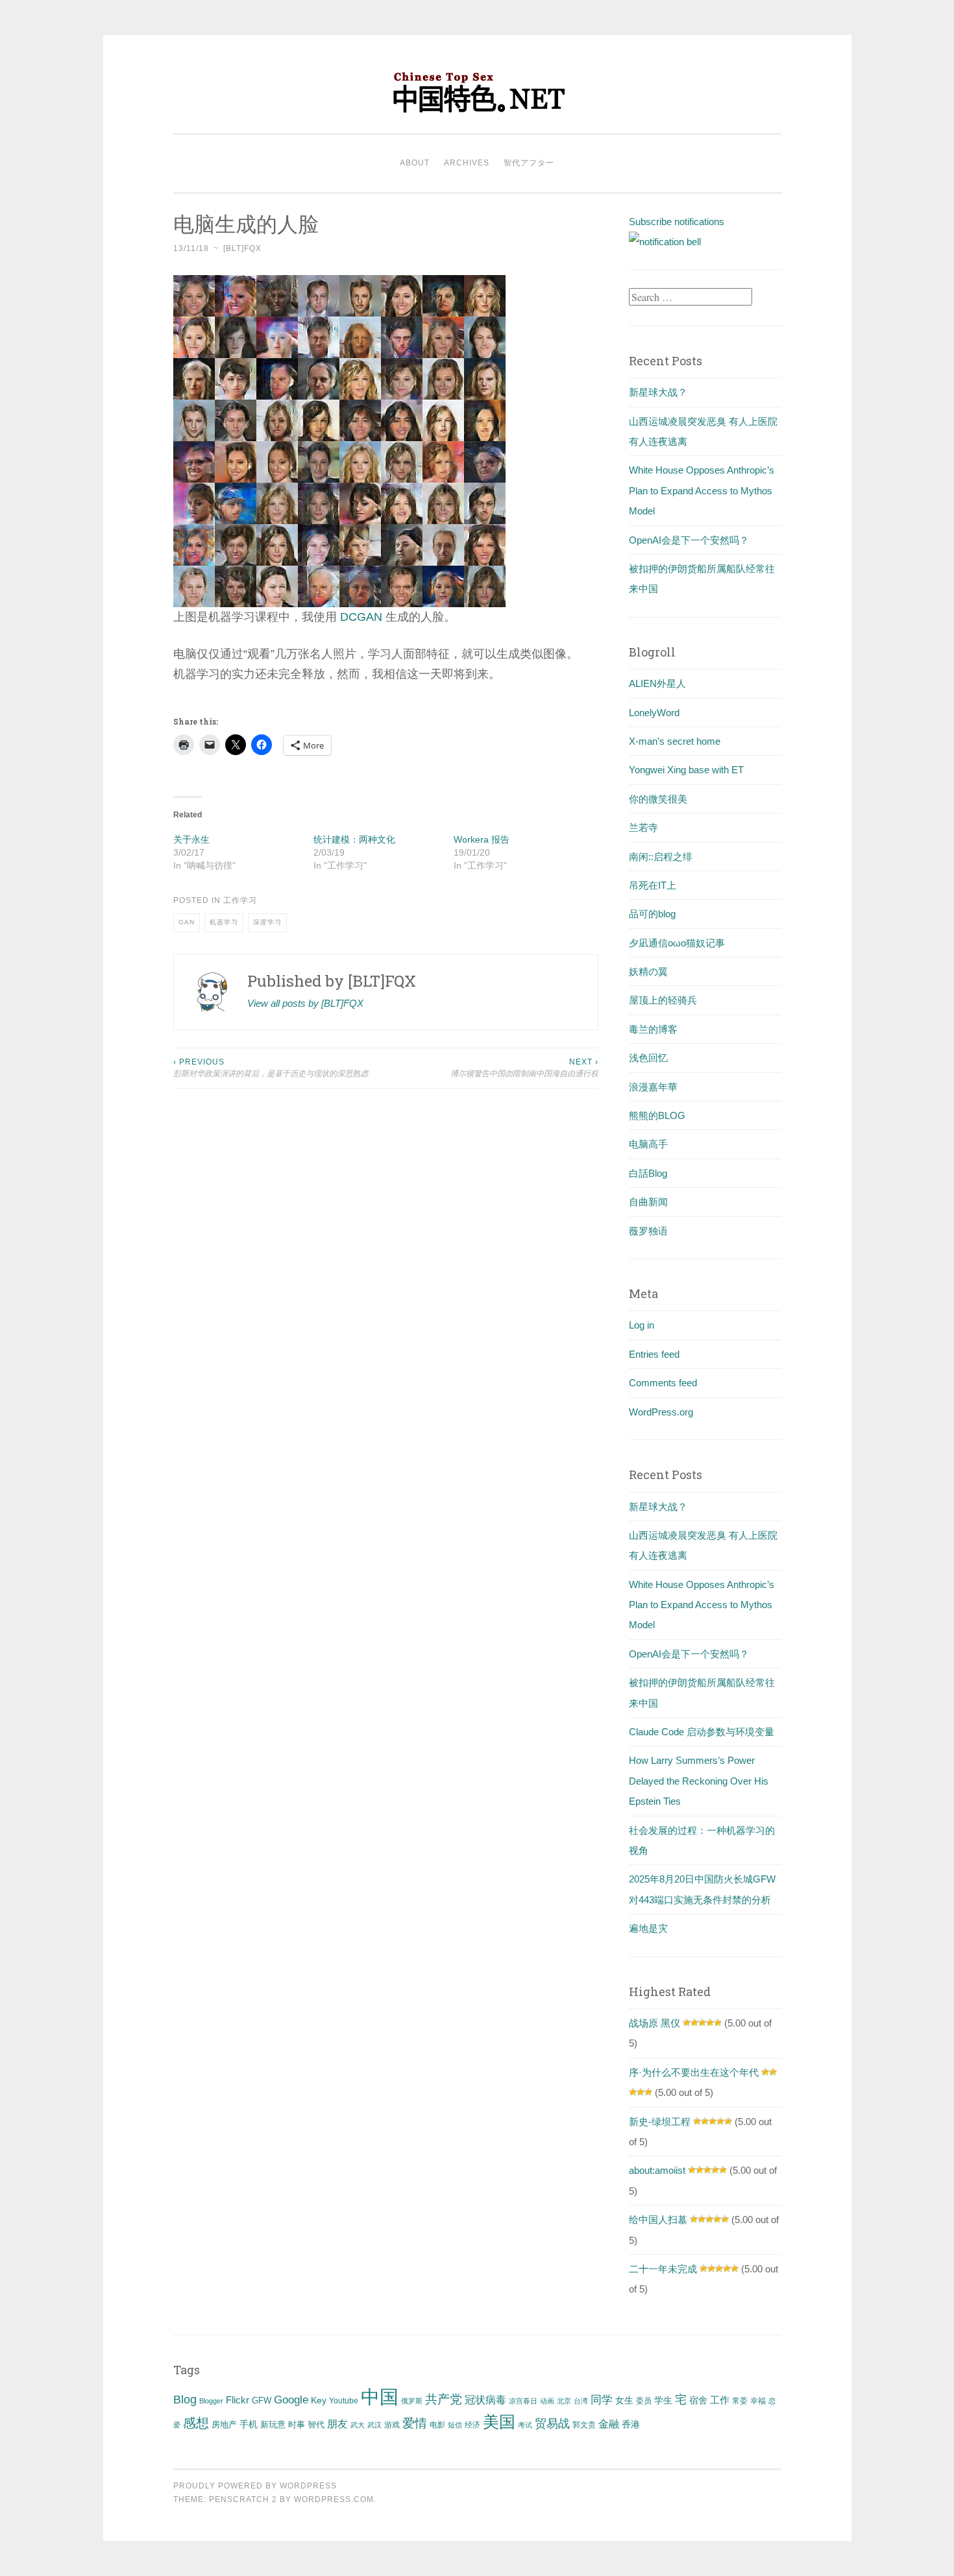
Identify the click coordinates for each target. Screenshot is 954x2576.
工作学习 (240, 900)
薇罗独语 (648, 1231)
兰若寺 (643, 827)
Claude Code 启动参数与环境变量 (702, 1732)
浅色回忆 (648, 1058)
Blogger (211, 2401)
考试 (525, 2425)
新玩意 (273, 2425)
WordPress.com (334, 2499)
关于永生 (191, 839)
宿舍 (698, 2400)
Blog (185, 2400)
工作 (720, 2400)
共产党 (444, 2399)
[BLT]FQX (242, 248)
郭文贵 (584, 2425)
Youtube (344, 2401)
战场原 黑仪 (654, 2023)
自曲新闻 (648, 1202)
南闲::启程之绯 (661, 857)
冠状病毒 (485, 2400)
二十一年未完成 (663, 2269)
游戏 (392, 2425)
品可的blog (652, 914)
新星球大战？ (658, 392)
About (415, 163)
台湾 (581, 2401)
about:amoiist (657, 2170)
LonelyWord (654, 713)
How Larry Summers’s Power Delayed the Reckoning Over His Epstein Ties (699, 1781)
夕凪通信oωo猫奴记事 (677, 943)
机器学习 (224, 922)
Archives (467, 163)
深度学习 (267, 922)
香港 (631, 2424)
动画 (547, 2401)
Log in (642, 1325)
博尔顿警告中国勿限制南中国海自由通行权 (524, 1068)
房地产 (224, 2425)
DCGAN (361, 617)
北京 (564, 2401)
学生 (663, 2400)
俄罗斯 (412, 2401)
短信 (455, 2425)
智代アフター (529, 163)
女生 (624, 2400)
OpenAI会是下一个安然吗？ (689, 540)
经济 (472, 2425)
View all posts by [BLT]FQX (305, 1003)
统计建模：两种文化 (354, 839)
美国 (499, 2422)
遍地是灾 (648, 1928)
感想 (196, 2423)
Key (319, 2400)
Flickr (238, 2400)
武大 (358, 2425)
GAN (187, 922)
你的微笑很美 (658, 799)
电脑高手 (648, 1144)
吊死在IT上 (653, 885)
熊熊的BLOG (657, 1115)
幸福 (758, 2401)
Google (291, 2400)
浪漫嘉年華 (653, 1087)
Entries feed (654, 1354)
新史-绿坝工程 (660, 2122)
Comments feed (663, 1383)
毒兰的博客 (653, 1029)
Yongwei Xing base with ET (686, 770)
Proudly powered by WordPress (255, 2486)
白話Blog (648, 1173)
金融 (609, 2424)
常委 (740, 2401)
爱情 (415, 2423)
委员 (644, 2401)
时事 (297, 2425)
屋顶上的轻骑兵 (663, 1000)
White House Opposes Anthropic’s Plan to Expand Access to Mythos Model (702, 490)
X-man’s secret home (675, 741)
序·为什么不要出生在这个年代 (694, 2072)
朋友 (337, 2424)
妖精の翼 (648, 971)
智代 (316, 2425)
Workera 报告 (482, 839)
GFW (262, 2401)
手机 (249, 2425)
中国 (380, 2397)
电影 (437, 2425)
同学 (602, 2400)
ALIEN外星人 (657, 683)
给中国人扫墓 (658, 2220)
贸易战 (552, 2424)
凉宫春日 (523, 2401)
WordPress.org (661, 1412)
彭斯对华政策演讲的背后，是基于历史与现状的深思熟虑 (271, 1068)
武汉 (374, 2425)
